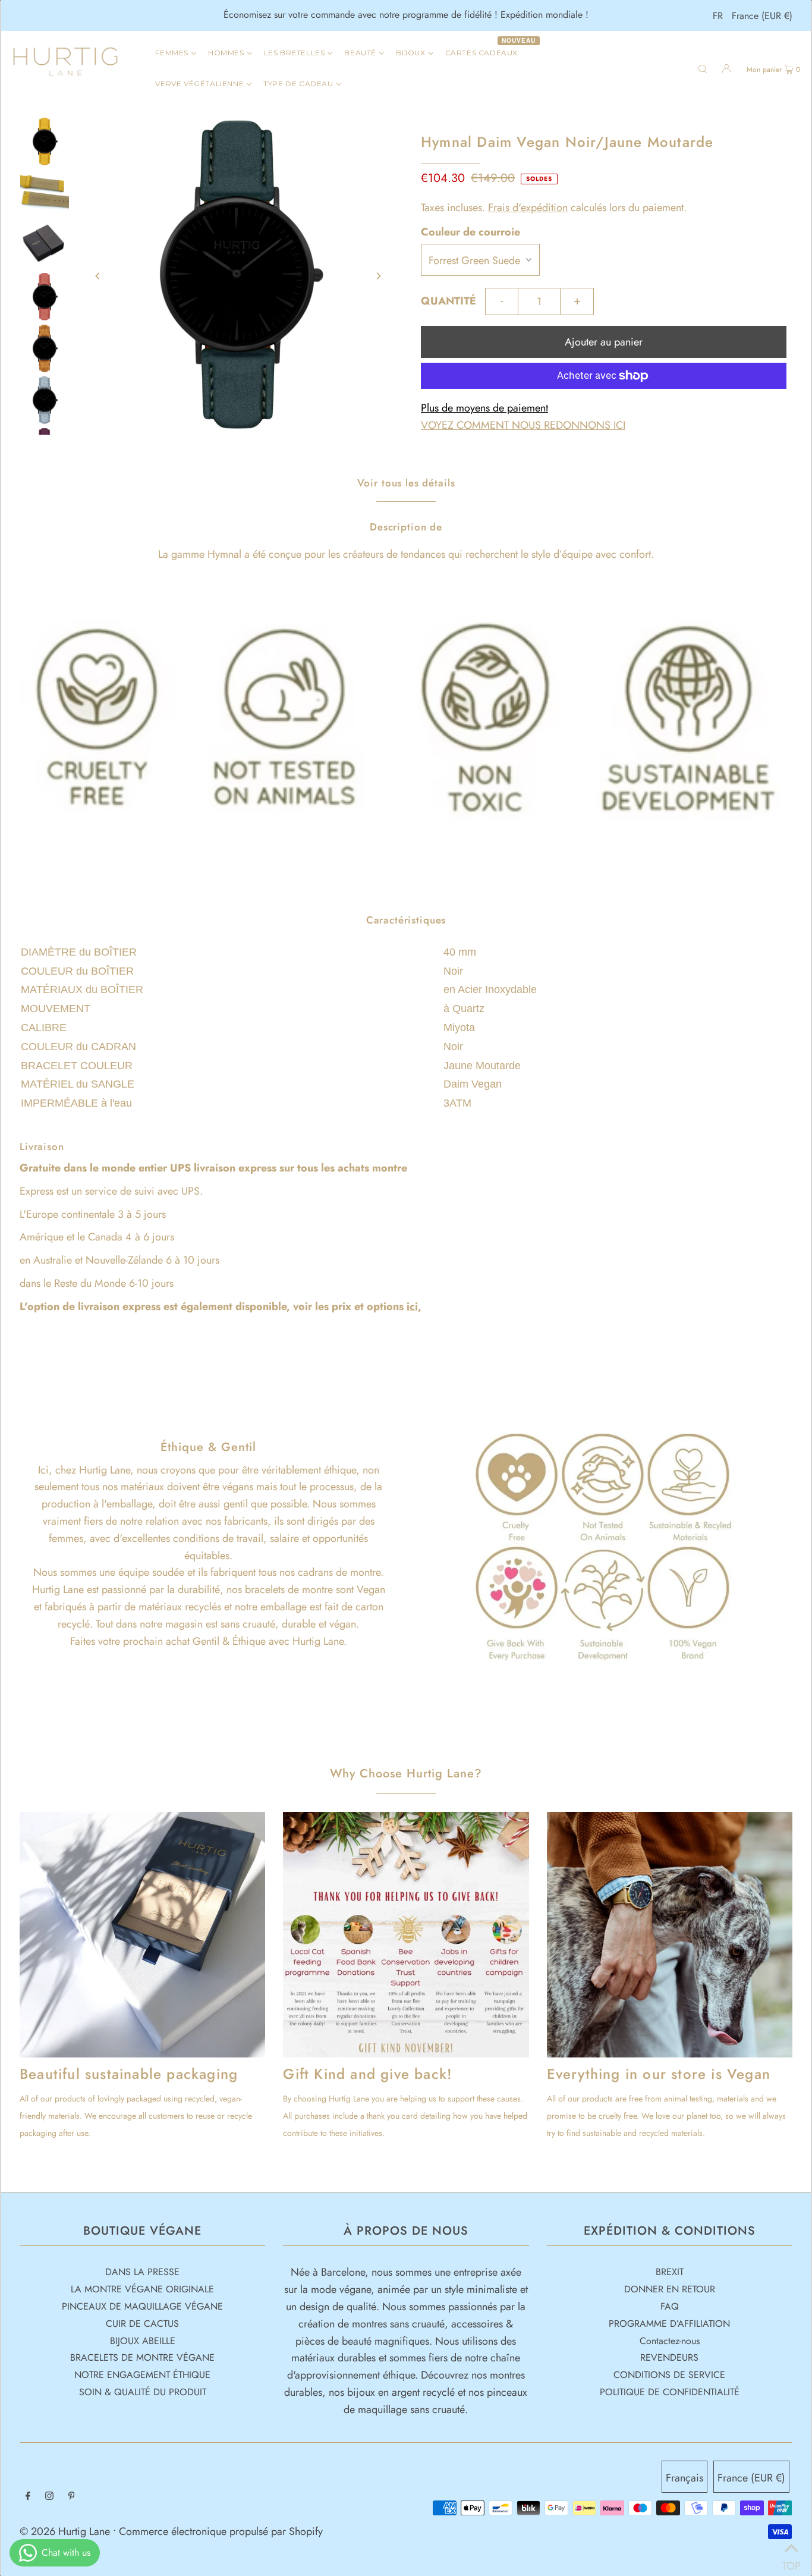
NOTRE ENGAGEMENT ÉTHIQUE (142, 2375)
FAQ (670, 2306)
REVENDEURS (669, 2357)
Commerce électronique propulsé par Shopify (221, 2531)
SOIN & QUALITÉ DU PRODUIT (143, 2392)
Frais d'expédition (528, 208)
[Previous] (98, 276)
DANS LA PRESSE (142, 2272)
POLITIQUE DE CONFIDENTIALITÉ (670, 2392)
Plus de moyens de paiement (484, 408)
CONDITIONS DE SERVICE (669, 2375)
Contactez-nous (670, 2341)
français (684, 2478)
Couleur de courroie (470, 232)
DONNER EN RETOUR (670, 2289)
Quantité (449, 301)
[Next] (378, 276)
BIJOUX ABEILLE (143, 2341)
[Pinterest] (72, 2497)
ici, (414, 1306)
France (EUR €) (762, 16)
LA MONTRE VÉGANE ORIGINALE (142, 2289)
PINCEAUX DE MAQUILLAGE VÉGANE (142, 2306)
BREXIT (670, 2272)
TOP (791, 2561)
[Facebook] (28, 2497)
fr (718, 16)
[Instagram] (49, 2497)
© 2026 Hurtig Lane (66, 2531)
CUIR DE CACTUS (142, 2324)
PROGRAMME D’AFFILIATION (669, 2324)
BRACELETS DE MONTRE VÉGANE (142, 2357)
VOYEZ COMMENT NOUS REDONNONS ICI (523, 425)
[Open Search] (703, 68)
